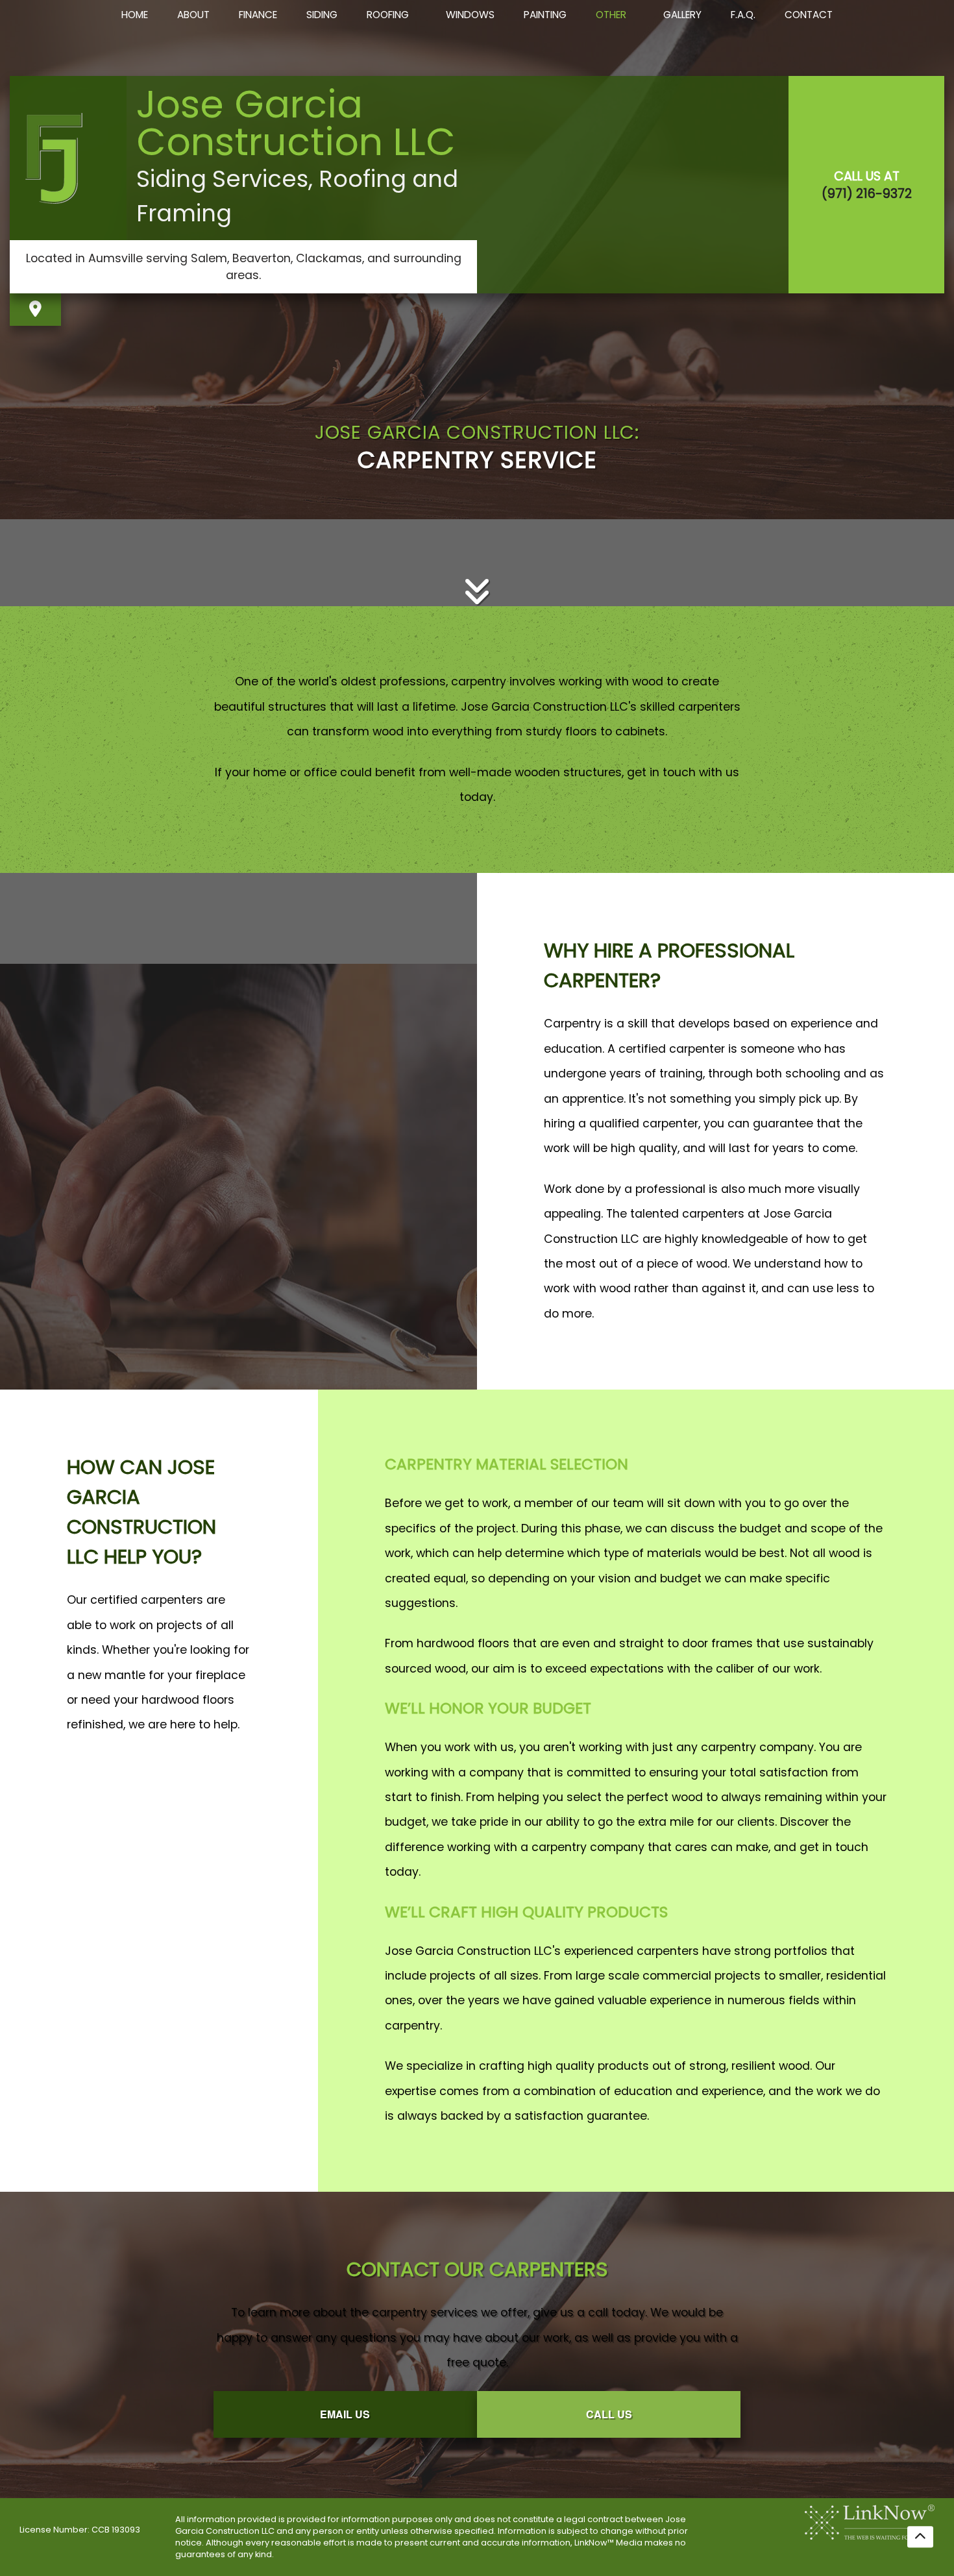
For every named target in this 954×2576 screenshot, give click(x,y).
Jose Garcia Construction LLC (296, 123)
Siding (322, 15)
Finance (258, 15)
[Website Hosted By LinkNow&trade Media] (870, 2521)
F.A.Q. (743, 15)
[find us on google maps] (35, 309)
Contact (809, 15)
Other (611, 15)
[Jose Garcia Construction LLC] (68, 158)
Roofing (388, 15)
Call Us (609, 2414)
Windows (470, 15)
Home (135, 15)
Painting (545, 15)
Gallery (682, 15)
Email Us (345, 2414)
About (193, 15)
